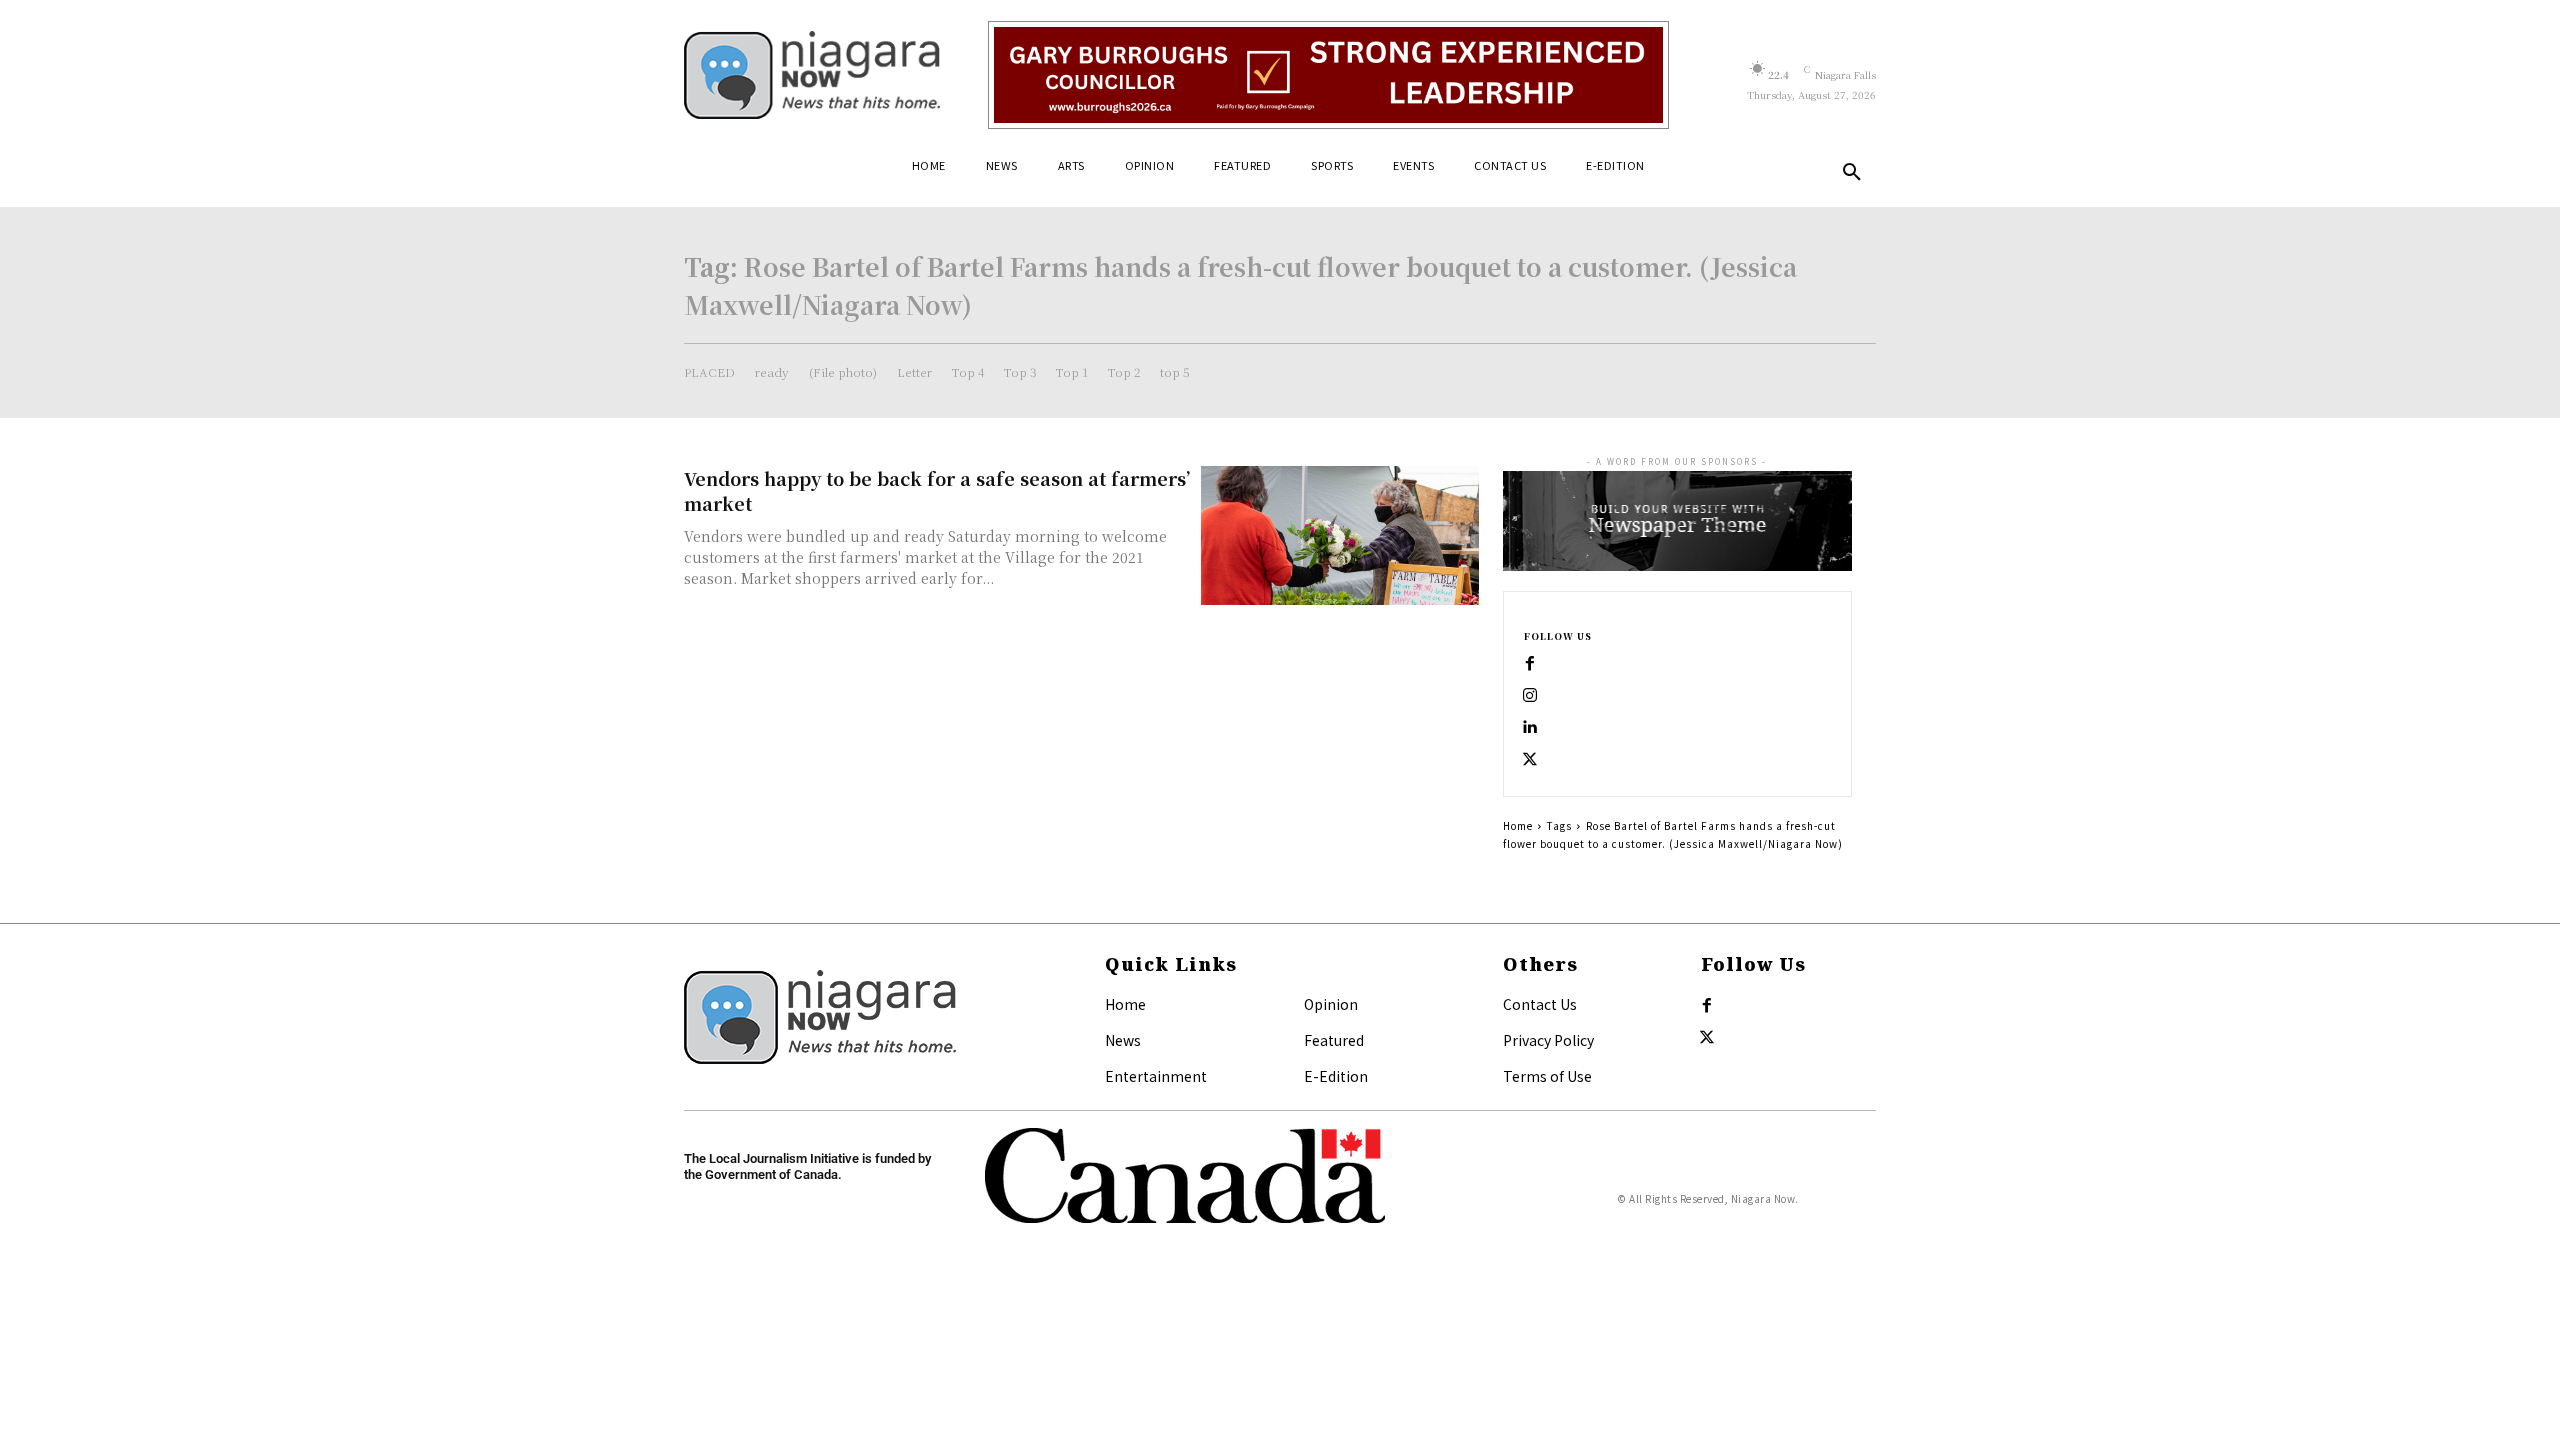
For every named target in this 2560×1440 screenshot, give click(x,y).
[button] (1852, 173)
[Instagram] (1530, 696)
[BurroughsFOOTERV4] (1328, 75)
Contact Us (1540, 1004)
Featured (1334, 1040)
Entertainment (1156, 1076)
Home (1518, 825)
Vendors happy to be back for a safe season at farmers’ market (937, 490)
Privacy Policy (1548, 1040)
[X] (1530, 760)
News (1123, 1040)
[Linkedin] (1530, 728)
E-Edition (1336, 1076)
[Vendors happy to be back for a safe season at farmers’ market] (1340, 535)
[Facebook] (1530, 664)
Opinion (1331, 1004)
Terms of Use (1547, 1076)
